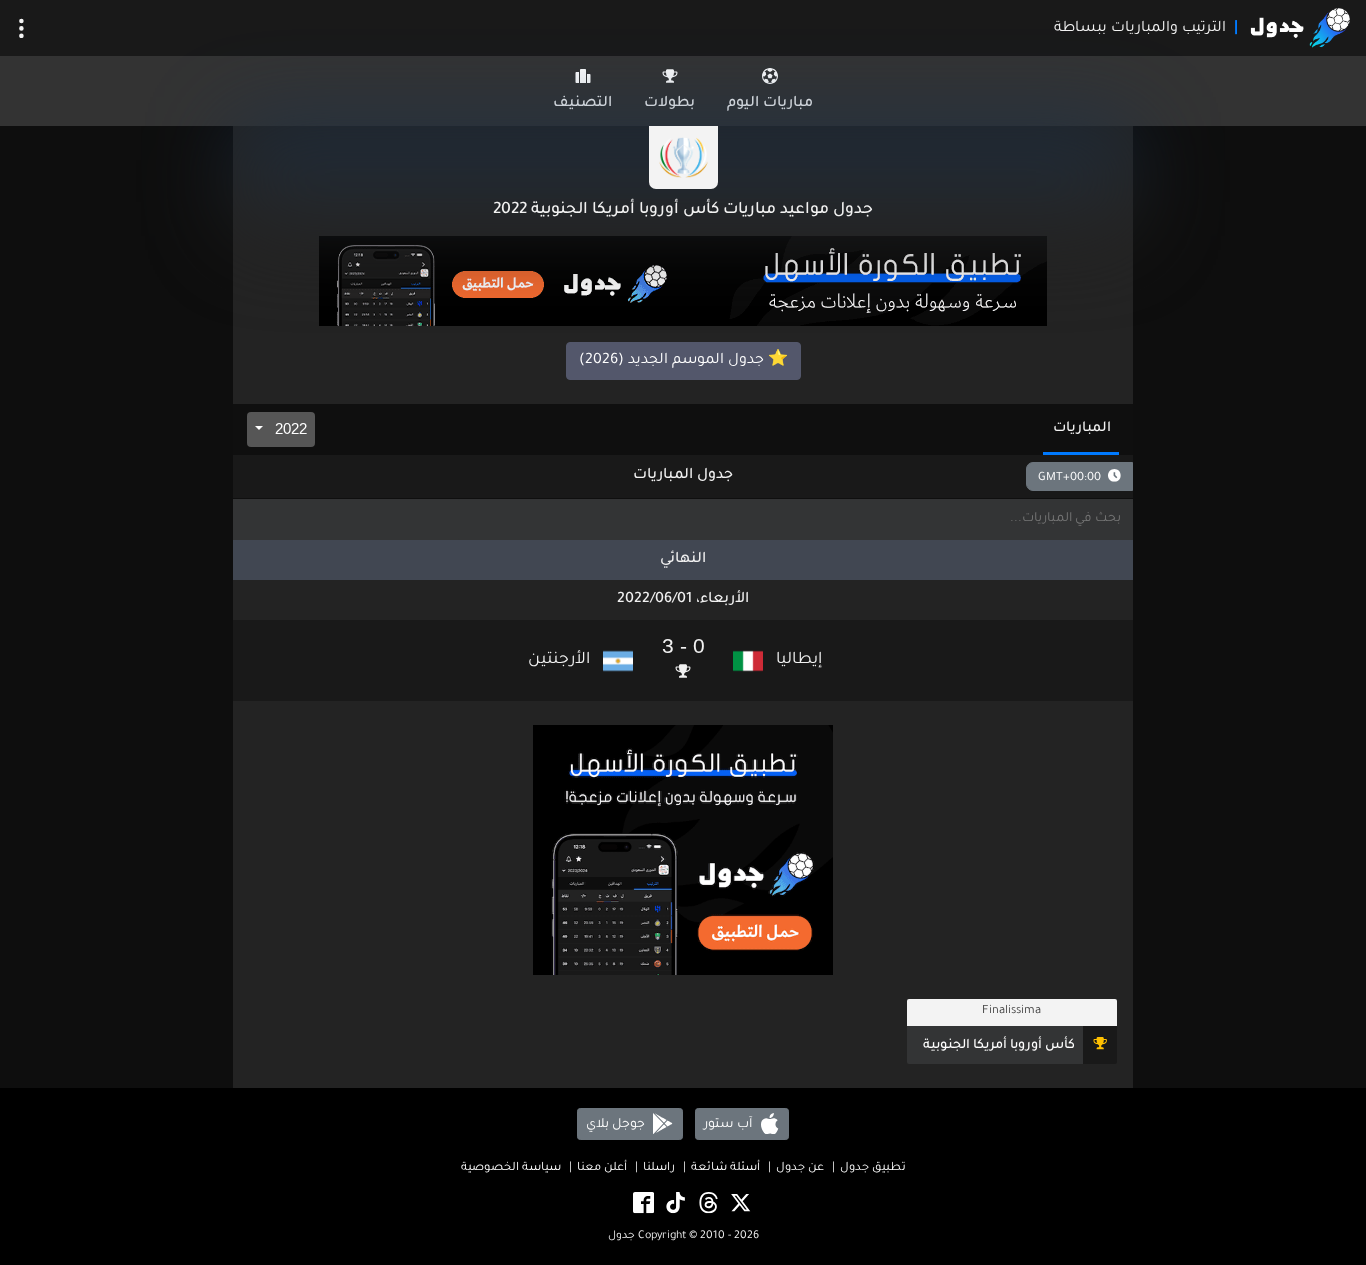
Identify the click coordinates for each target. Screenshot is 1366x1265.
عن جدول (800, 1168)
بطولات (669, 104)
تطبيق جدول (873, 1168)
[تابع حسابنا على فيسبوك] (642, 1204)
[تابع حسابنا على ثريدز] (707, 1204)
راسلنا (659, 1168)
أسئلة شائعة (725, 1168)
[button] (683, 660)
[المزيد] (21, 28)
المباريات (1082, 428)
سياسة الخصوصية (511, 1168)
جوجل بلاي (617, 1124)
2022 (289, 428)
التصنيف (582, 104)
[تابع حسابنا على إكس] (739, 1204)
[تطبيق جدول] (683, 283)
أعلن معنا (602, 1168)
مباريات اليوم (770, 104)
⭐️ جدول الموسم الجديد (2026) (683, 361)
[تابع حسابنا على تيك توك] (674, 1204)
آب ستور (729, 1124)
